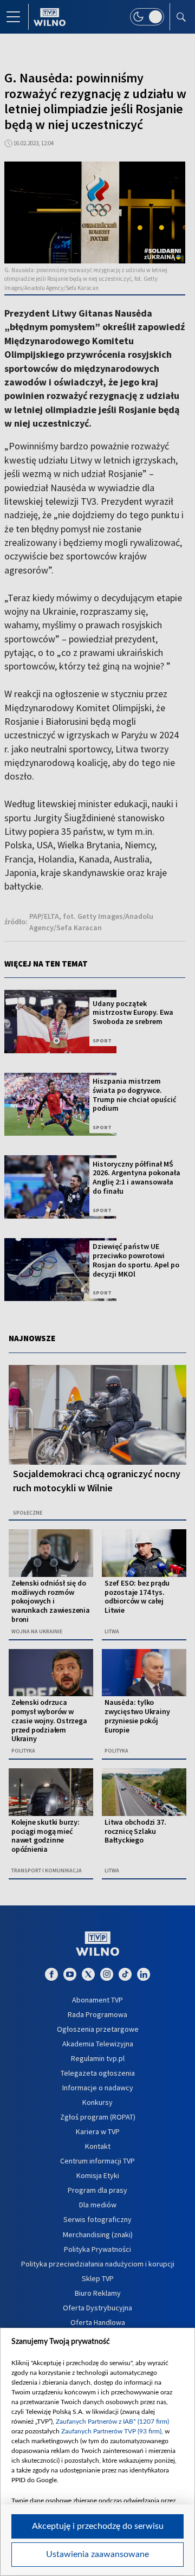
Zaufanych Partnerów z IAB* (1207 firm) (112, 2422)
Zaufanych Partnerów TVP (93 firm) (111, 2431)
